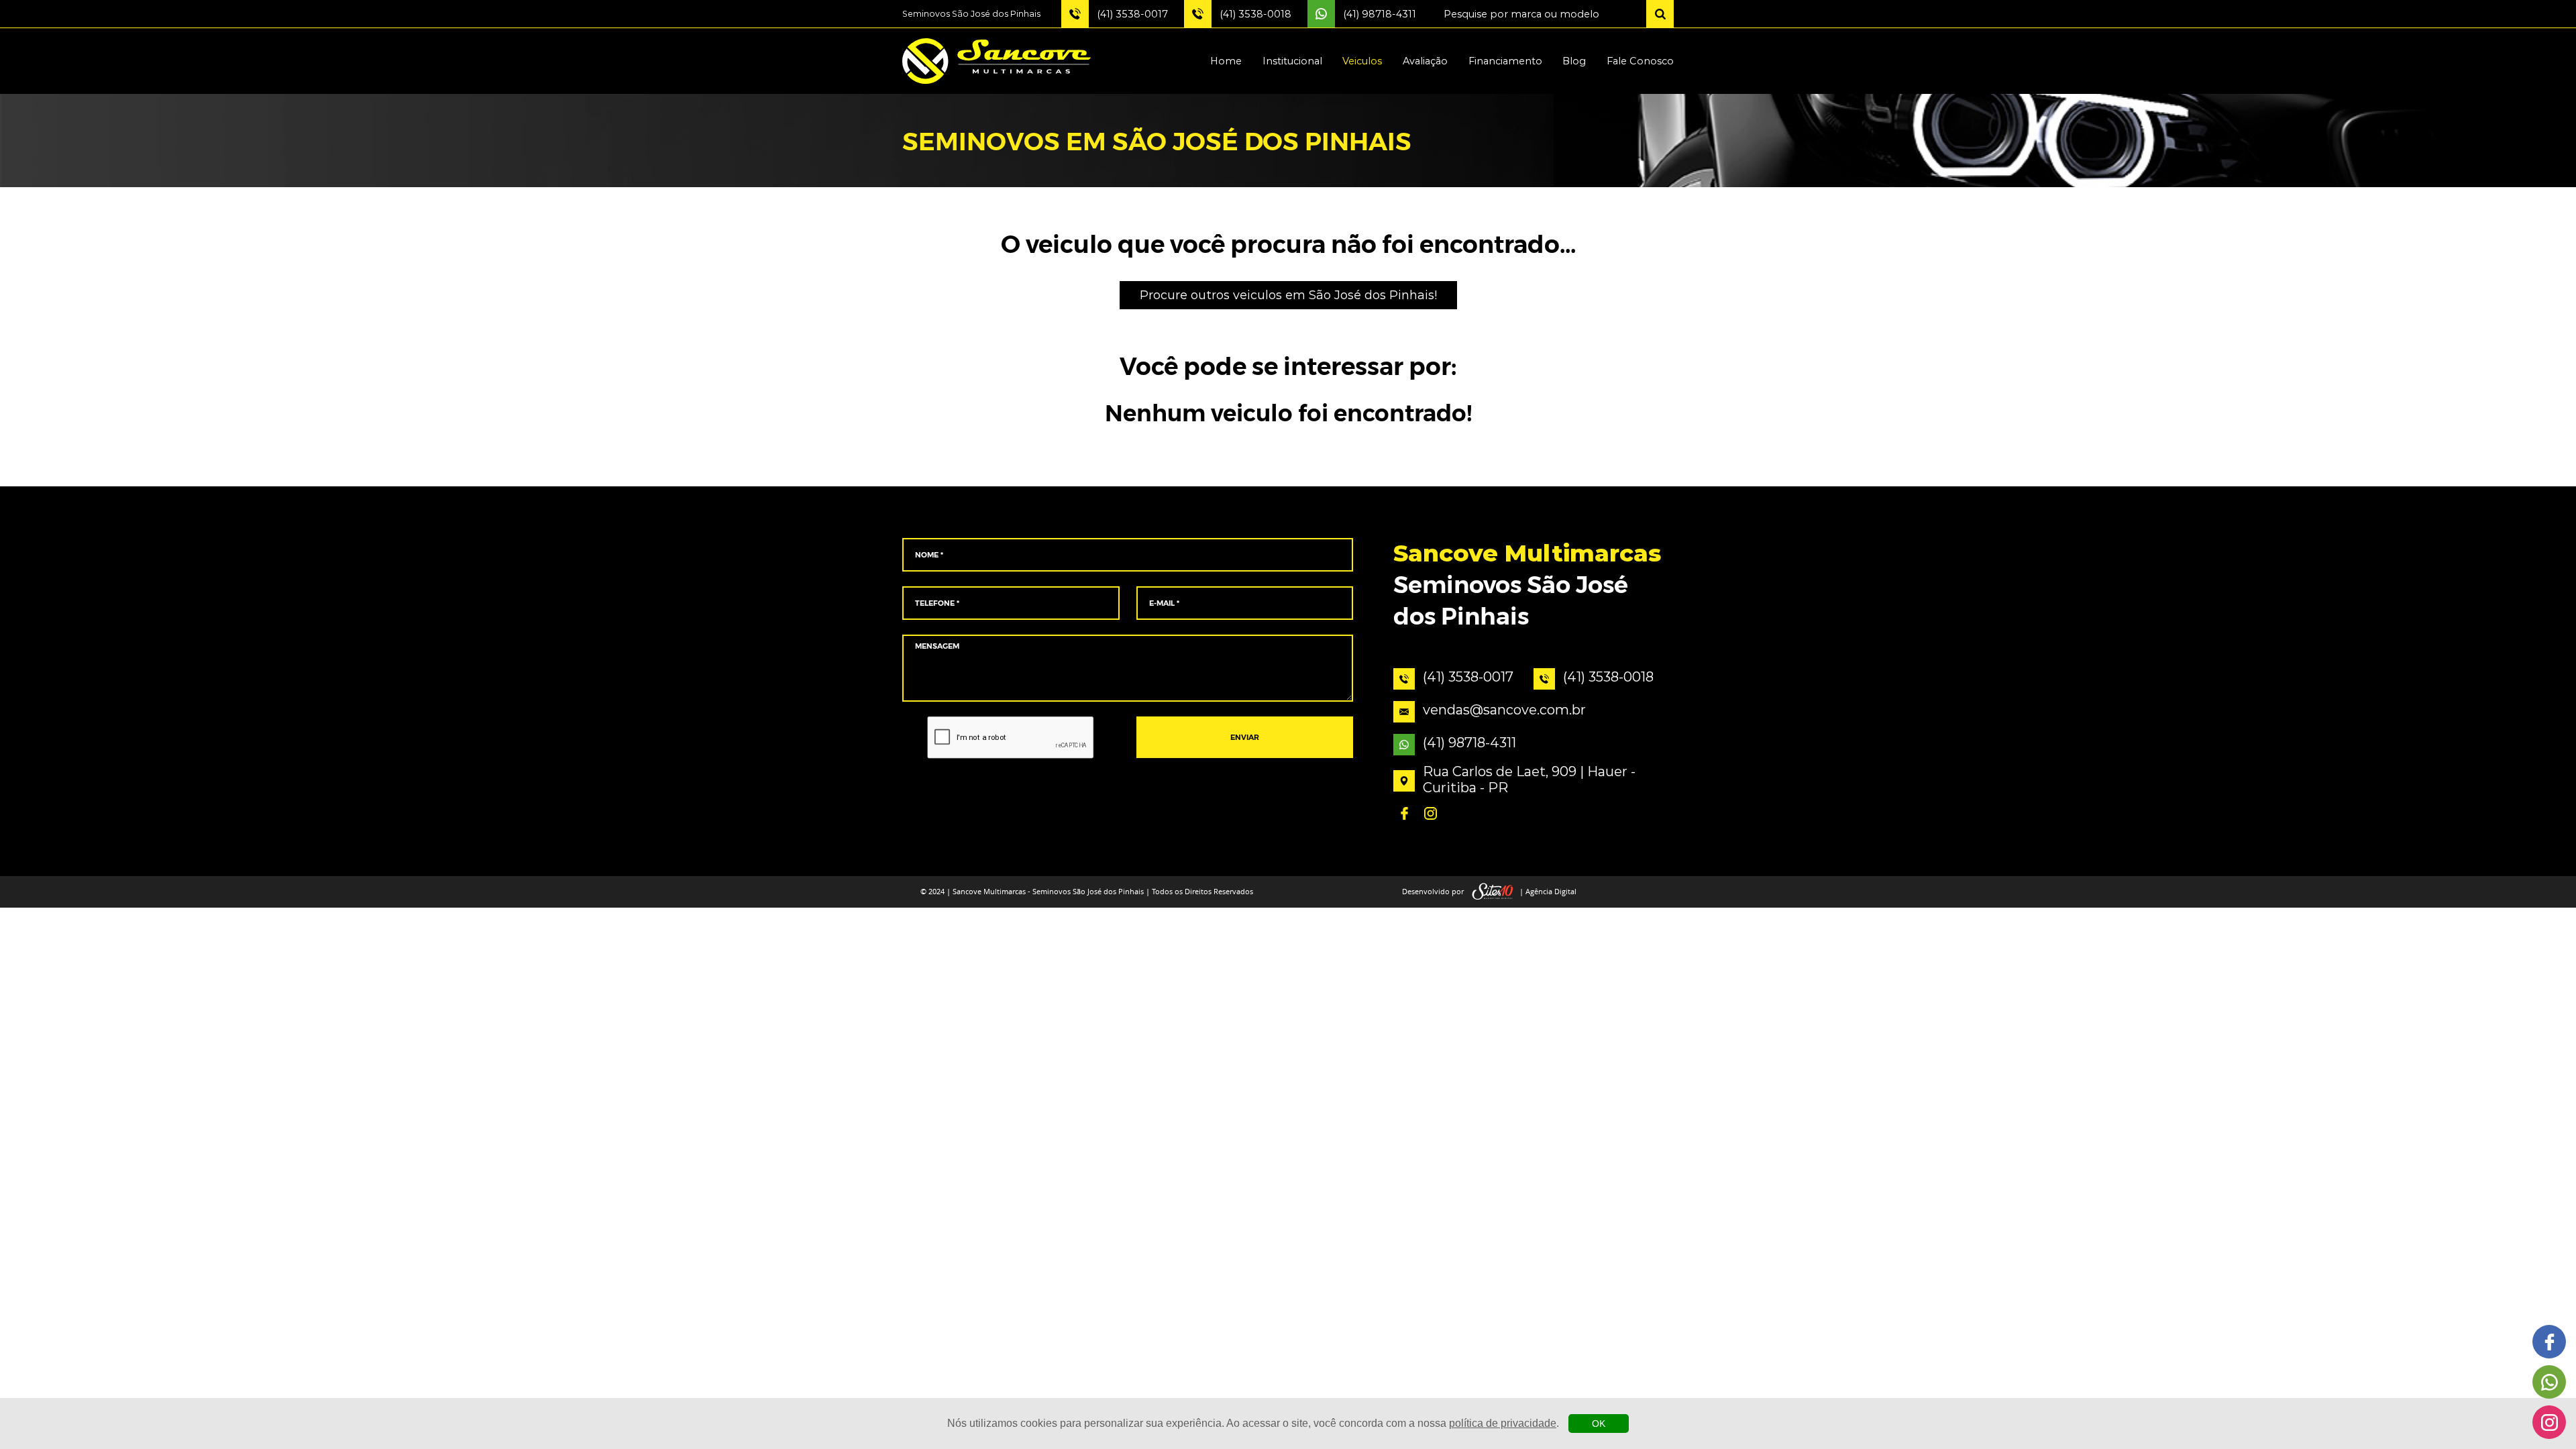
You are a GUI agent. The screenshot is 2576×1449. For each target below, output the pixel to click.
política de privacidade (1503, 1423)
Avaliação (1425, 61)
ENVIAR (1245, 738)
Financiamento (1505, 61)
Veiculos (1362, 61)
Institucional (1292, 61)
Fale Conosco (1640, 61)
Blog (1574, 61)
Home (1226, 61)
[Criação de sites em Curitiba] (1493, 892)
